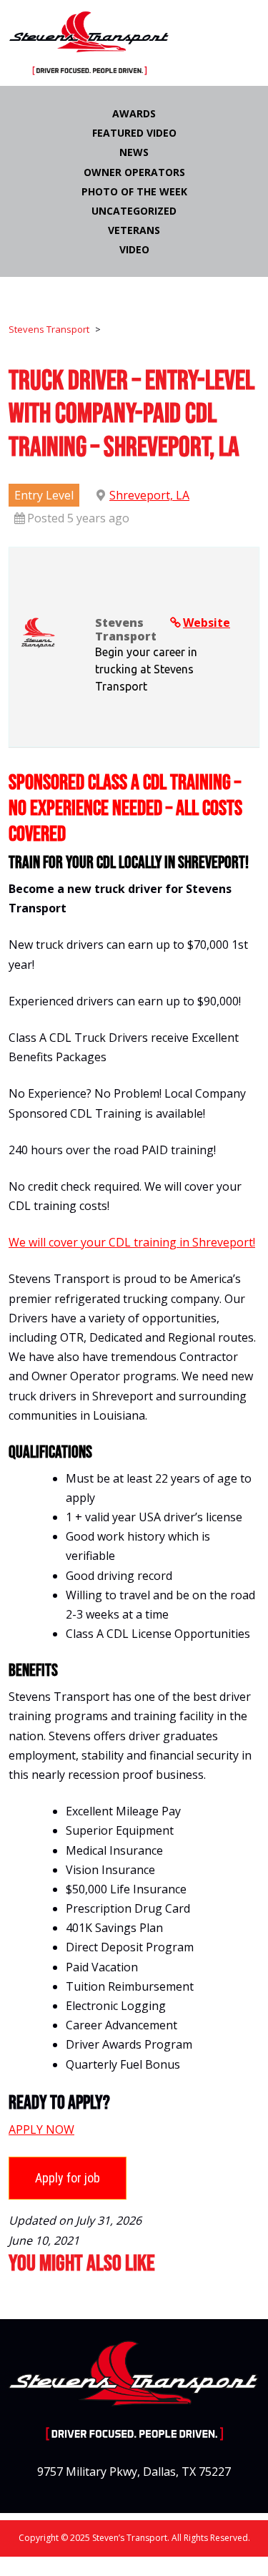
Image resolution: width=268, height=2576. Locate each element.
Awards (134, 113)
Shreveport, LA (149, 495)
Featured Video (134, 133)
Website (207, 623)
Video (134, 249)
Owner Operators (134, 172)
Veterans (134, 230)
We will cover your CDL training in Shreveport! (132, 1242)
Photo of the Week (134, 191)
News (134, 152)
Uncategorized (134, 211)
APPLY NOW (41, 2129)
